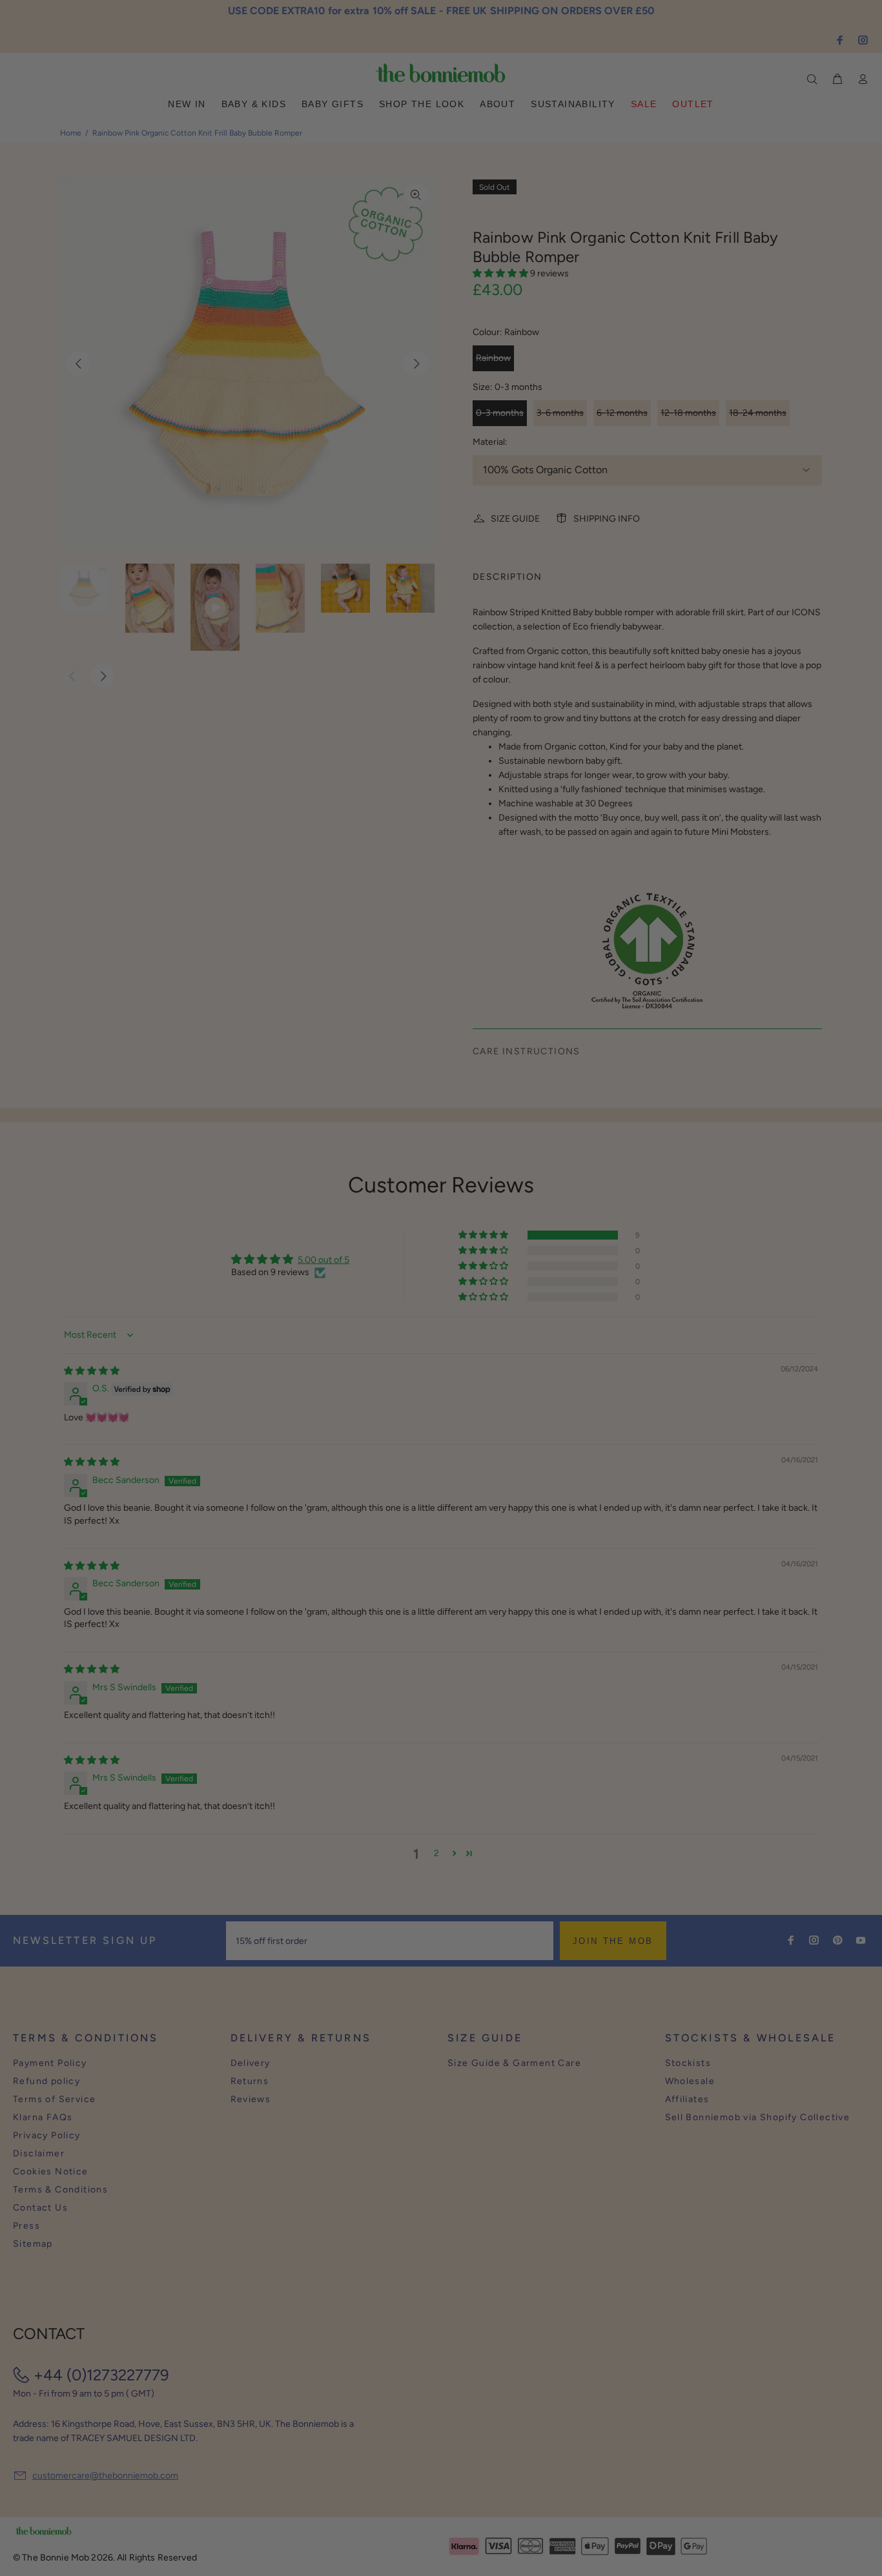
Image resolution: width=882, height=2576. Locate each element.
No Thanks (525, 1329)
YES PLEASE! (525, 1297)
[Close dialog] (681, 1189)
